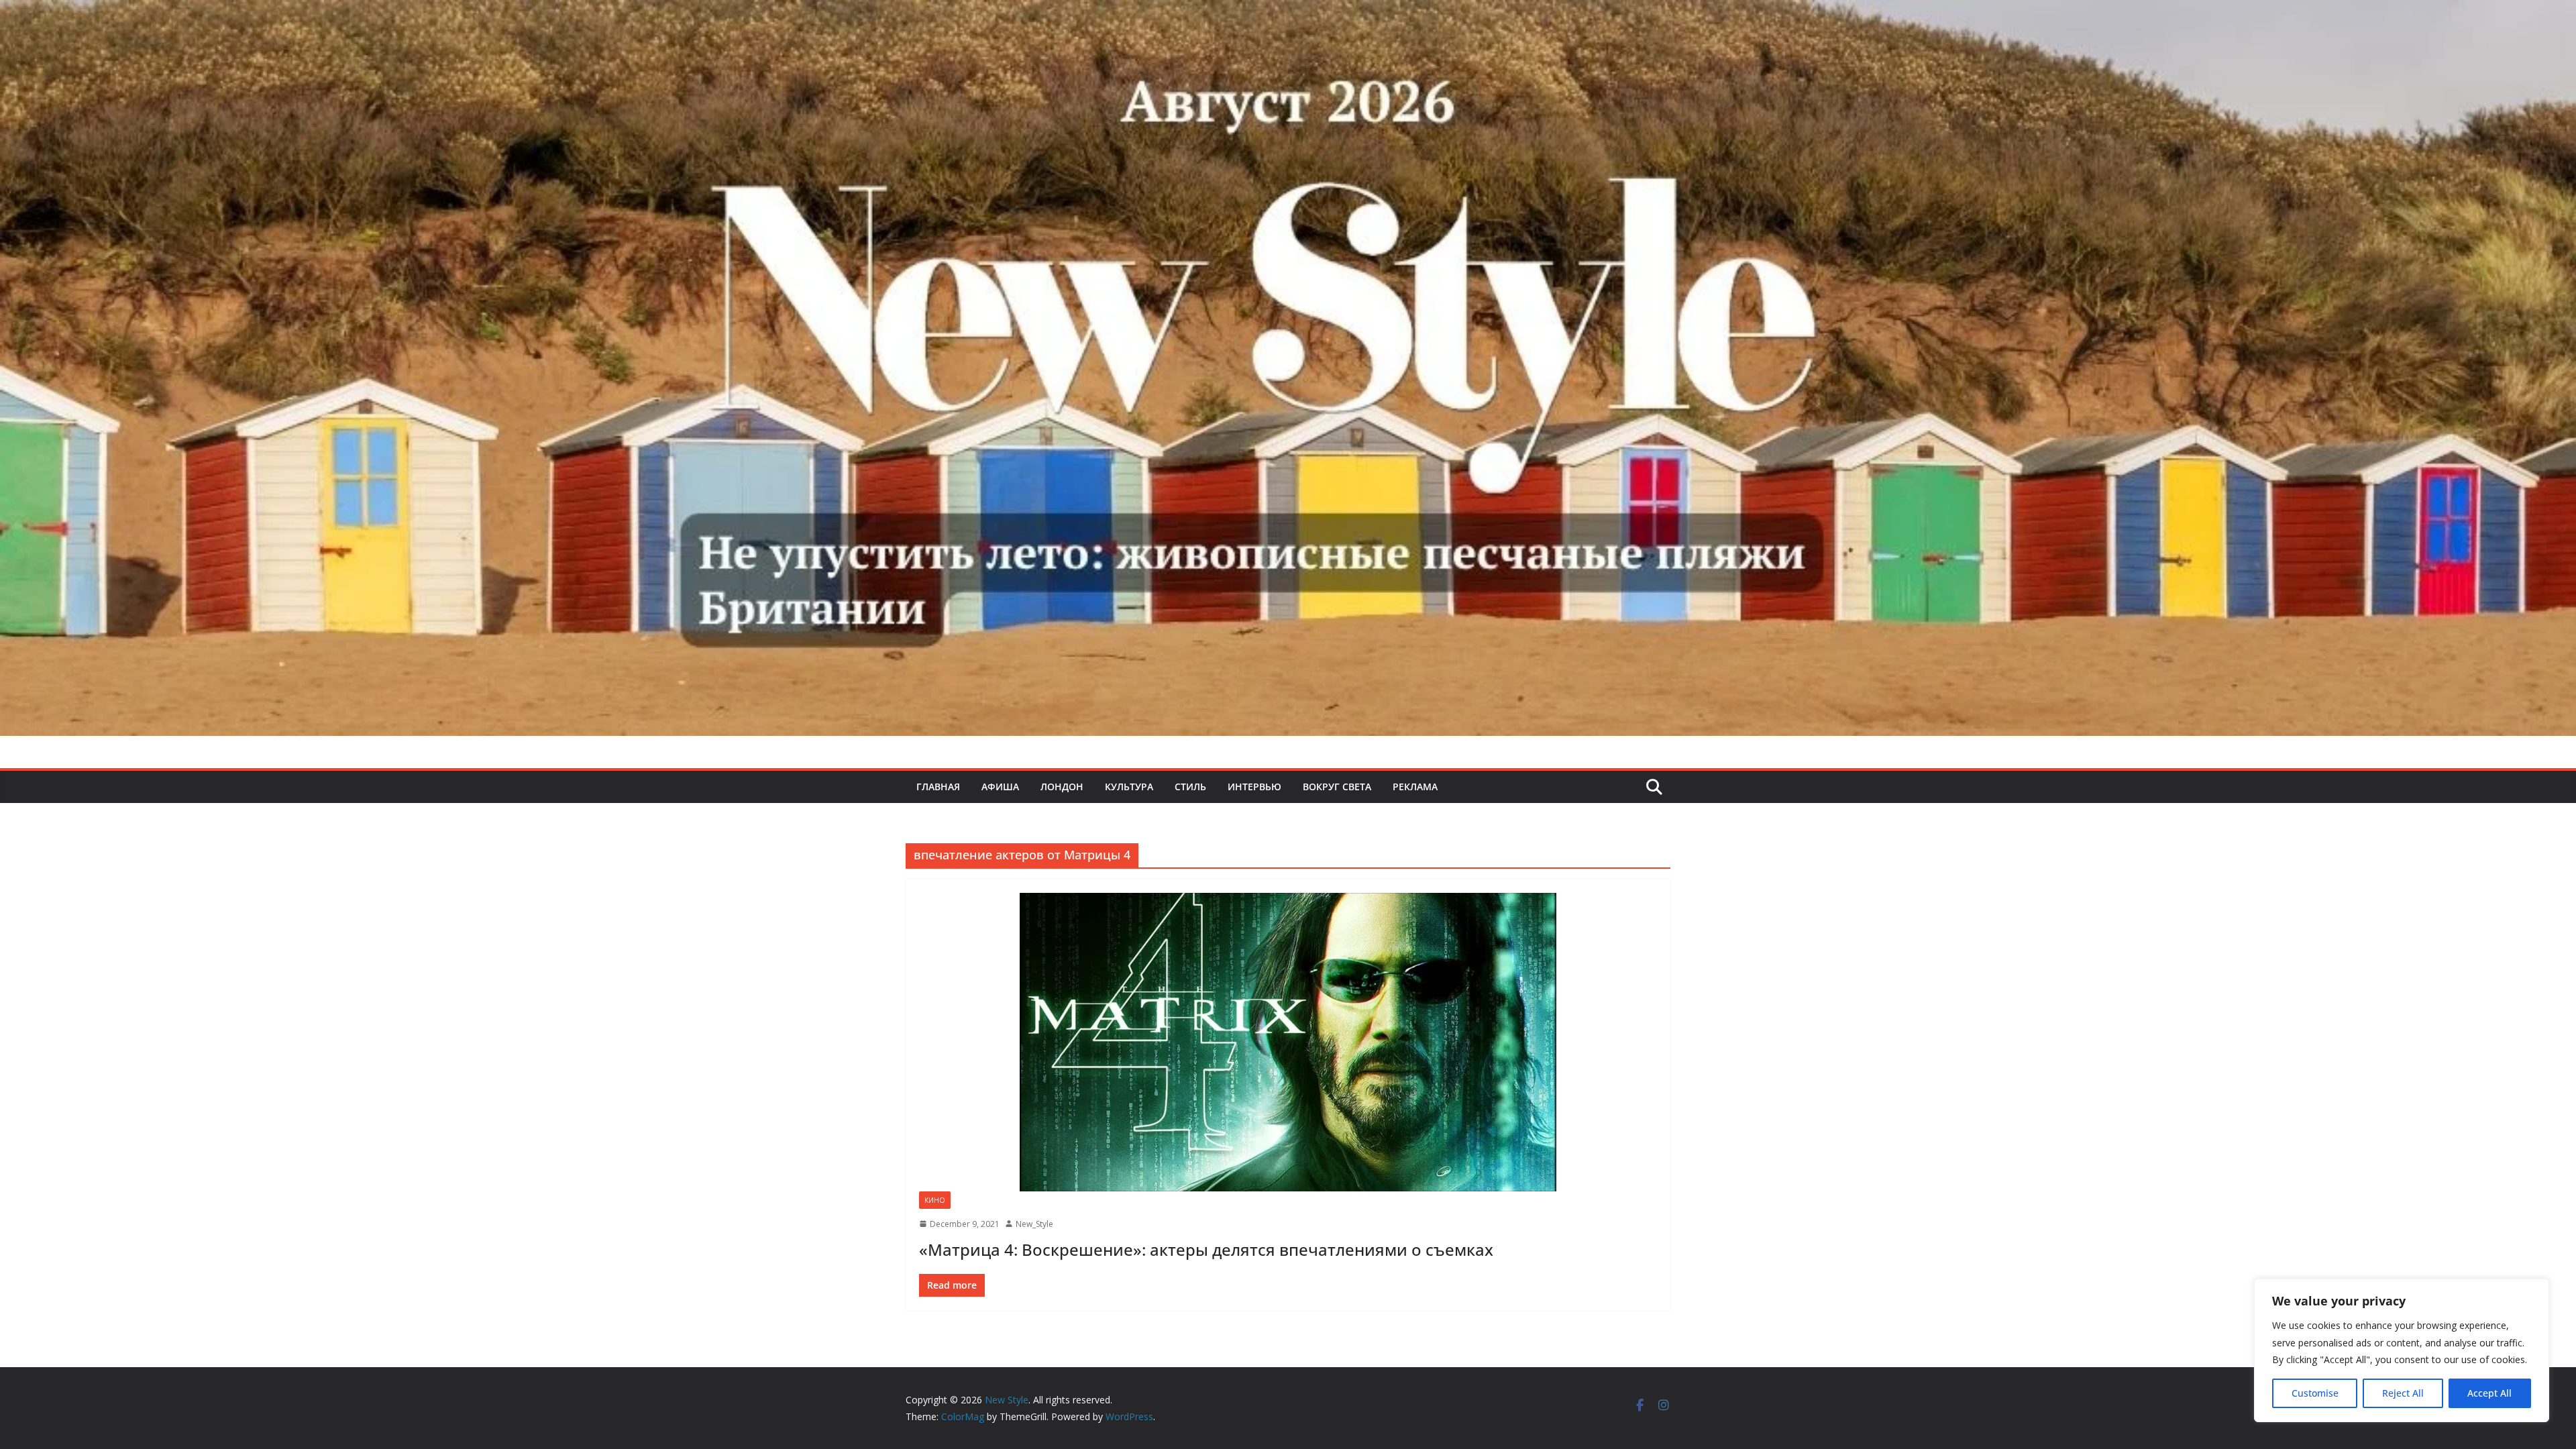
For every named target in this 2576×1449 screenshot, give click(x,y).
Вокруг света (1337, 787)
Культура (1129, 787)
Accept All (2489, 1393)
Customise (2315, 1393)
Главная (938, 787)
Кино (935, 1200)
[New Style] (1288, 14)
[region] (2402, 1350)
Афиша (1000, 787)
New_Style (1034, 1224)
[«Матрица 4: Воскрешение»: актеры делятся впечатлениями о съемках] (1288, 1042)
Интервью (1254, 787)
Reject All (2403, 1393)
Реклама (1415, 787)
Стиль (1190, 787)
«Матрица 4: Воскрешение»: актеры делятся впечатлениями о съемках (1206, 1249)
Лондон (1062, 787)
